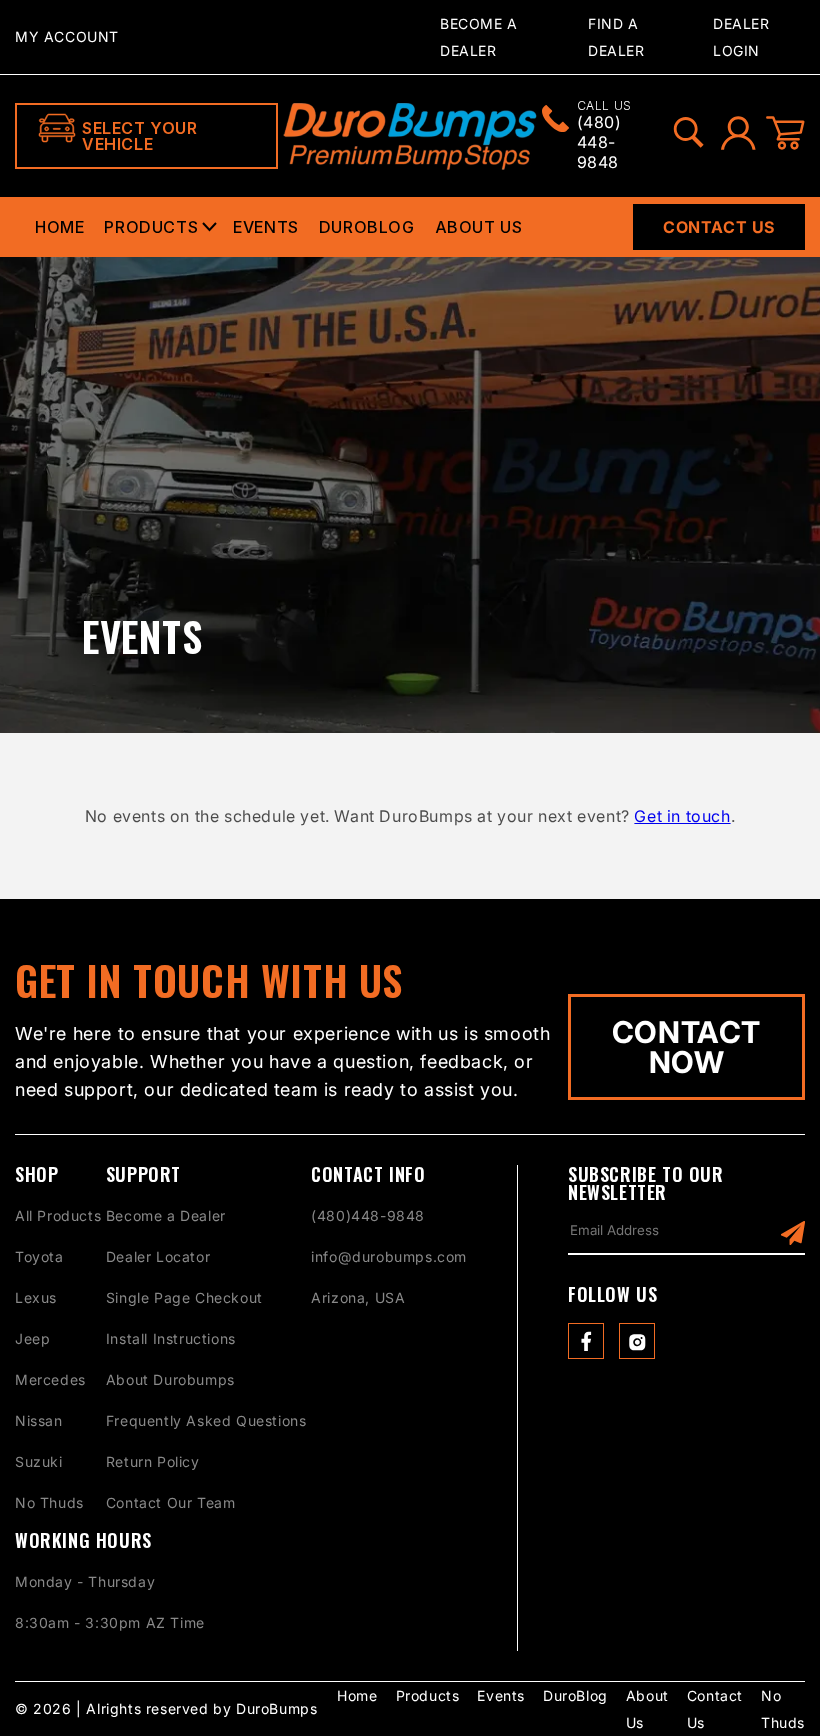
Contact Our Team (171, 1502)
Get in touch (682, 816)
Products (151, 227)
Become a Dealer (166, 1215)
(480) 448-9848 (604, 136)
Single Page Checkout (184, 1297)
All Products (58, 1215)
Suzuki (39, 1461)
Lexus (36, 1297)
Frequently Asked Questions (206, 1420)
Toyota (39, 1256)
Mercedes (50, 1379)
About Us (479, 227)
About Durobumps (170, 1379)
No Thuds (49, 1502)
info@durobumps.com (389, 1256)
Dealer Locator (158, 1256)
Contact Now (686, 1047)
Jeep (32, 1338)
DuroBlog (367, 227)
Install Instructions (171, 1338)
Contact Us (719, 227)
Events (266, 227)
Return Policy (153, 1461)
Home (59, 227)
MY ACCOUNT (67, 36)
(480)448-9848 (368, 1215)
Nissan (39, 1420)
